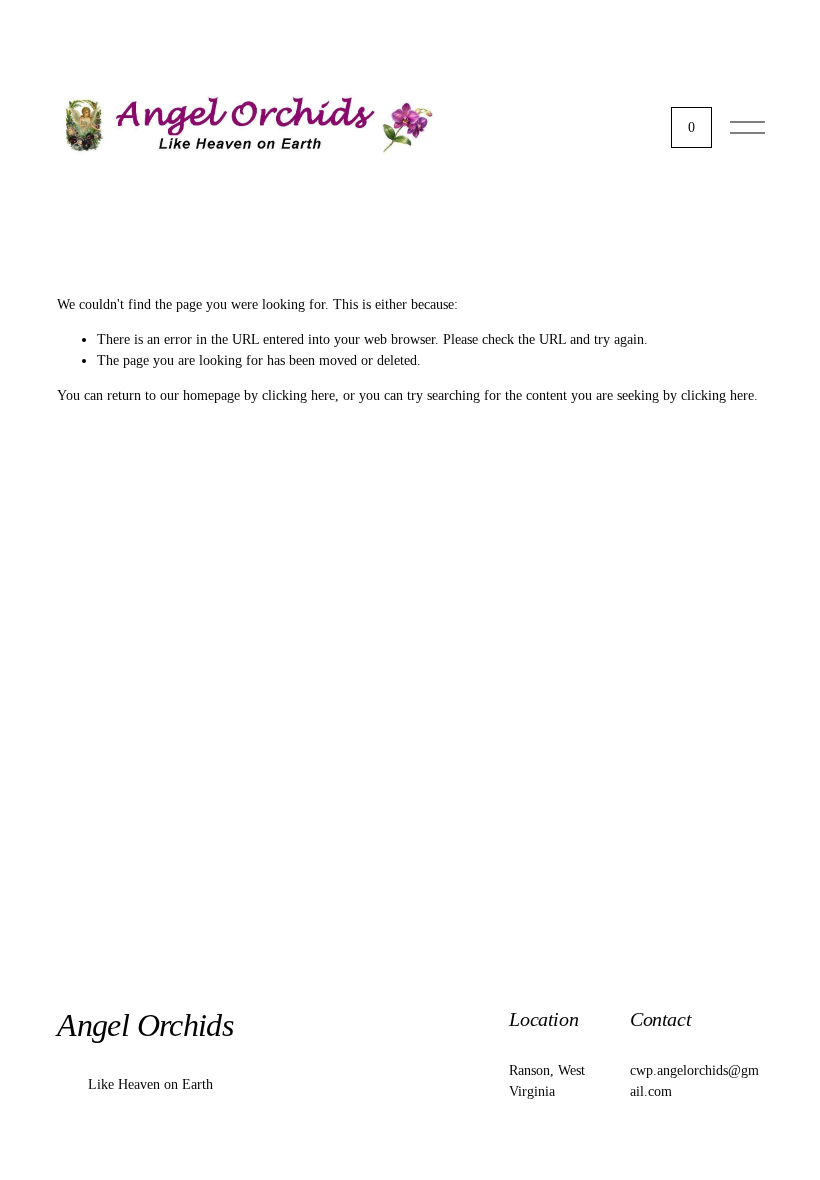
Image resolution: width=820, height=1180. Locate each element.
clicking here (298, 395)
